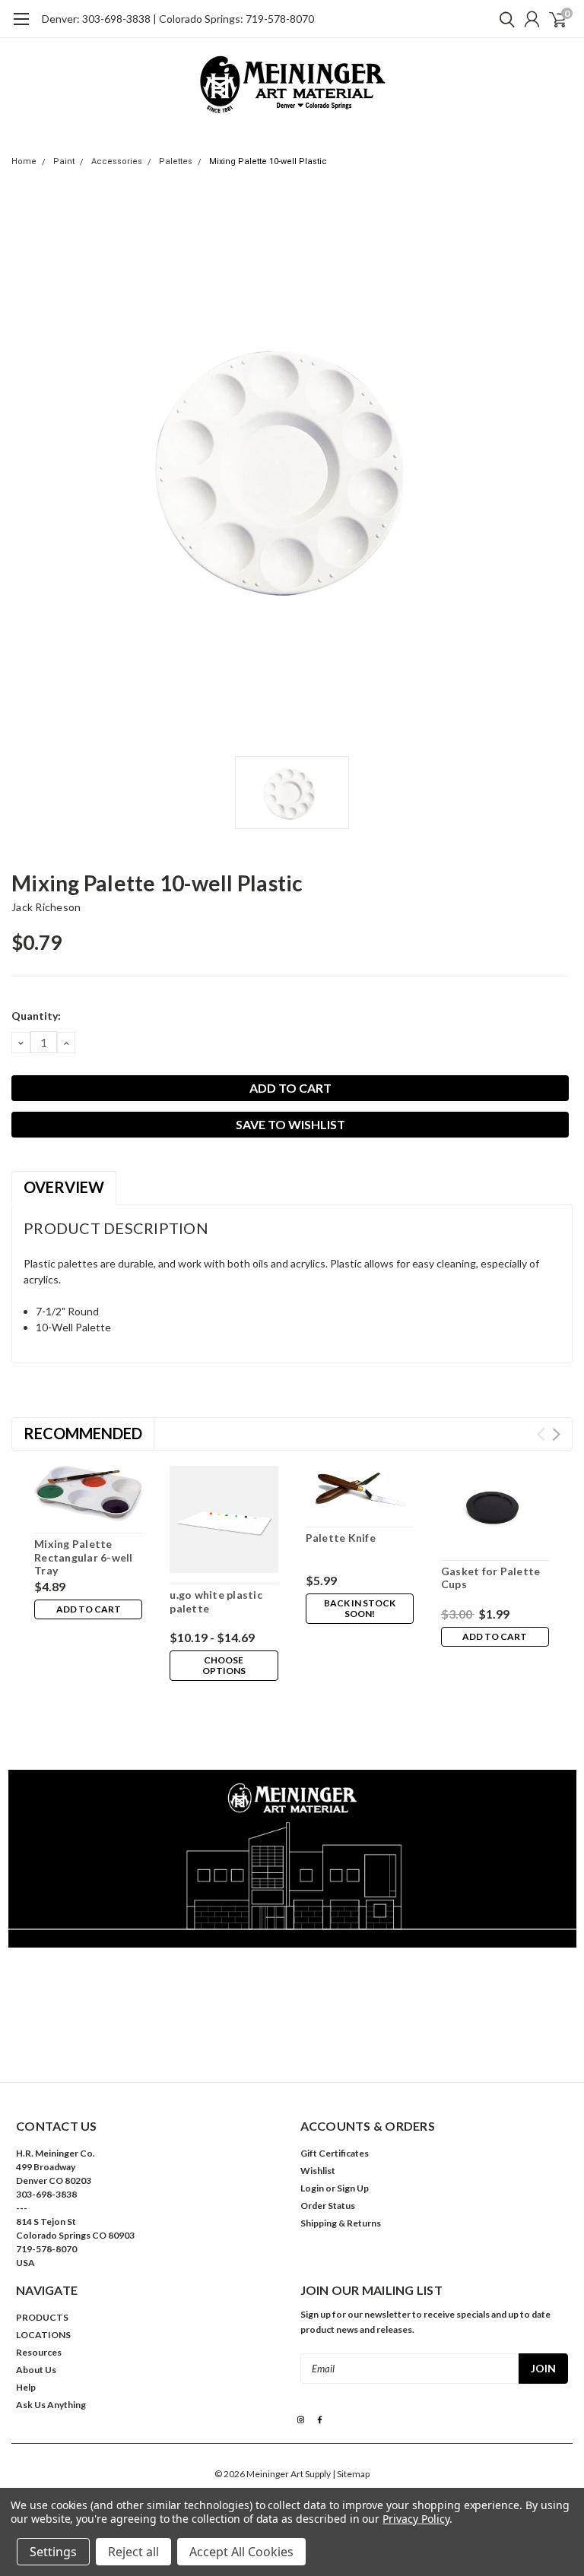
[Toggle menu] (21, 27)
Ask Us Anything (51, 2405)
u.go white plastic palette (216, 1601)
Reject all (133, 2552)
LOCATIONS (43, 2335)
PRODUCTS (42, 2317)
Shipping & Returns (341, 2223)
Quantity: (36, 1016)
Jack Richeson (46, 907)
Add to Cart (89, 1609)
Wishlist (318, 2171)
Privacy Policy (416, 2519)
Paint (64, 161)
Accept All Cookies (241, 2552)
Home (24, 161)
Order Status (328, 2206)
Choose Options (224, 1665)
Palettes (176, 161)
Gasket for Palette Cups (491, 1578)
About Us (36, 2370)
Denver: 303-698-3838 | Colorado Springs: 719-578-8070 (178, 19)
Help (26, 2387)
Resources (39, 2352)
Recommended (83, 1433)
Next (556, 1434)
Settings (53, 2552)
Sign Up (353, 2188)
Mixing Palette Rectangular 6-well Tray (84, 1557)
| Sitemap (351, 2474)
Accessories (117, 161)
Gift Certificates (335, 2153)
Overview (64, 1187)
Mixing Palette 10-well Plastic (268, 161)
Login (312, 2188)
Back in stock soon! (360, 1608)
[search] (503, 19)
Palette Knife (341, 1538)
